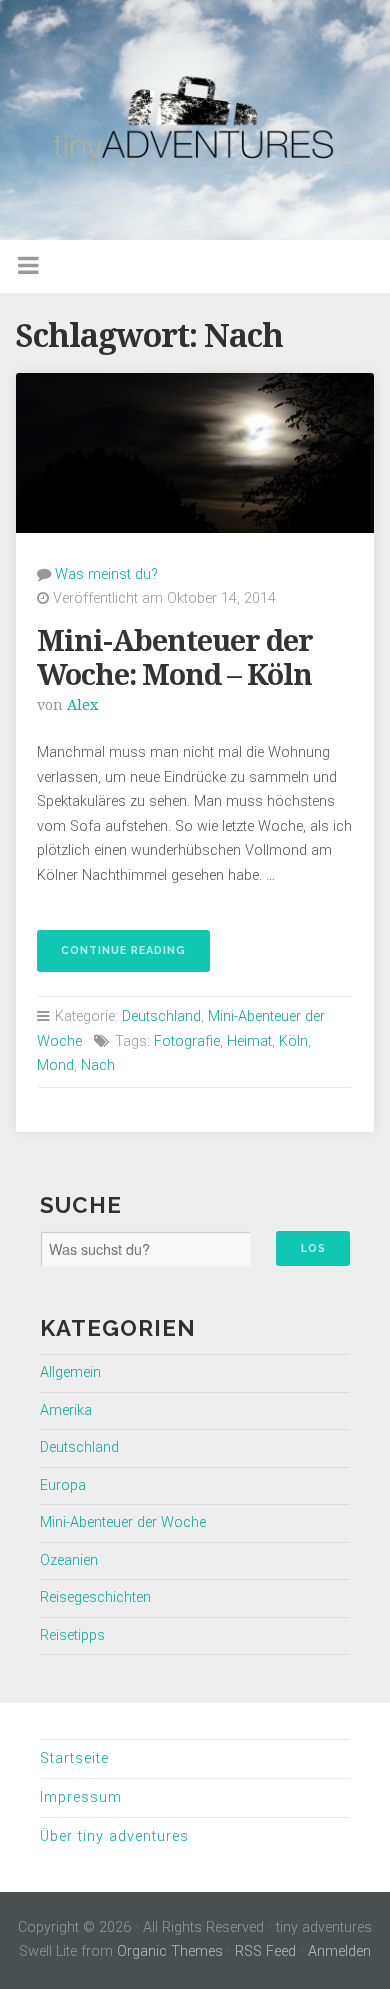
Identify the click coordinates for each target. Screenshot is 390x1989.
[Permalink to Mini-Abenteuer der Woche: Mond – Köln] (195, 452)
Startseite (74, 1758)
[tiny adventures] (195, 120)
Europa (63, 1485)
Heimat (249, 1041)
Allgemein (70, 1372)
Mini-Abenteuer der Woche (123, 1522)
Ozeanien (69, 1560)
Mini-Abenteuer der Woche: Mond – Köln (175, 658)
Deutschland (161, 1016)
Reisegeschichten (95, 1597)
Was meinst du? (106, 574)
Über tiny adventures (114, 1836)
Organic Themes (170, 1951)
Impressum (81, 1797)
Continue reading (111, 958)
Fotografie (187, 1041)
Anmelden (339, 1951)
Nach (98, 1065)
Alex (82, 705)
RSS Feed (265, 1951)
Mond (55, 1065)
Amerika (66, 1410)
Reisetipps (72, 1635)
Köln (293, 1041)
